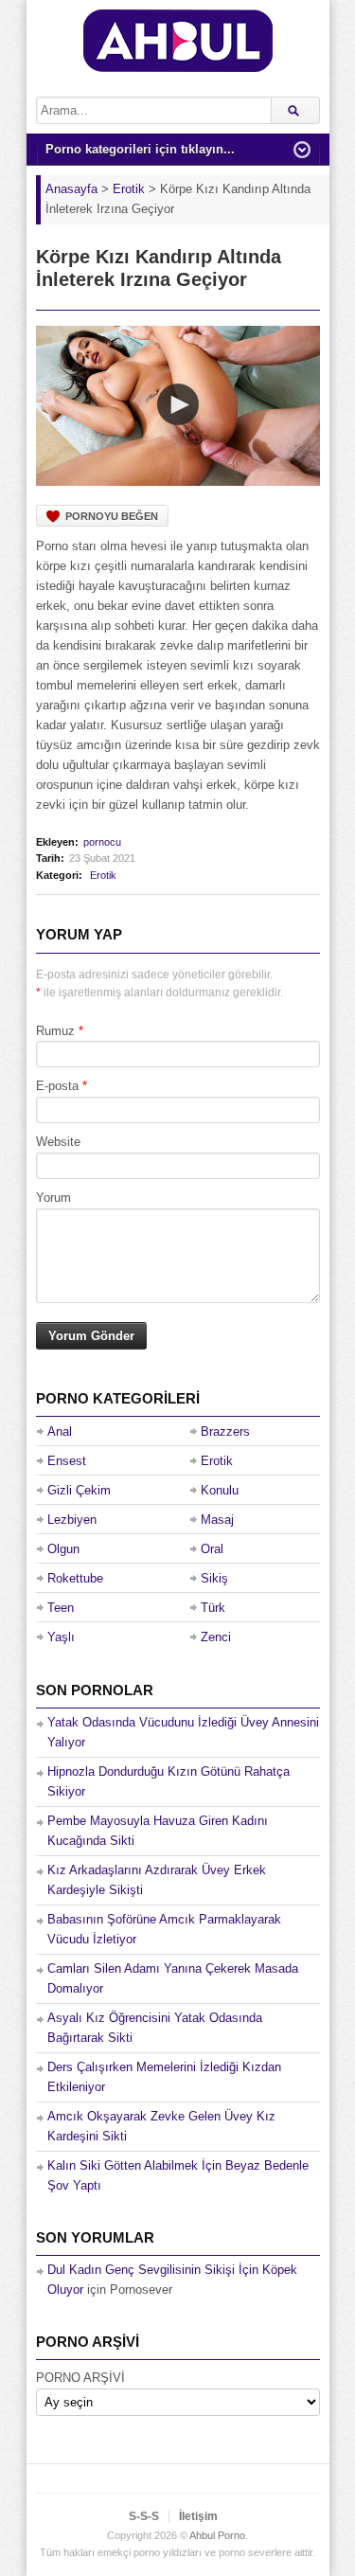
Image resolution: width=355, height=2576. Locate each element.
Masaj (217, 1520)
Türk (213, 1608)
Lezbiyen (72, 1520)
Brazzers (225, 1431)
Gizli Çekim (79, 1490)
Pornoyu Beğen (112, 516)
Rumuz (55, 1031)
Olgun (63, 1549)
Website (58, 1142)
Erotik (103, 875)
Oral (212, 1549)
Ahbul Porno (217, 2535)
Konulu (220, 1490)
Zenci (216, 1637)
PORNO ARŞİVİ (80, 2378)
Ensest (67, 1461)
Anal (60, 1431)
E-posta (57, 1086)
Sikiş (214, 1578)
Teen (61, 1608)
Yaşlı (61, 1637)
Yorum (53, 1198)
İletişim (198, 2516)
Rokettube (75, 1578)
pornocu (102, 842)
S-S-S (144, 2516)
